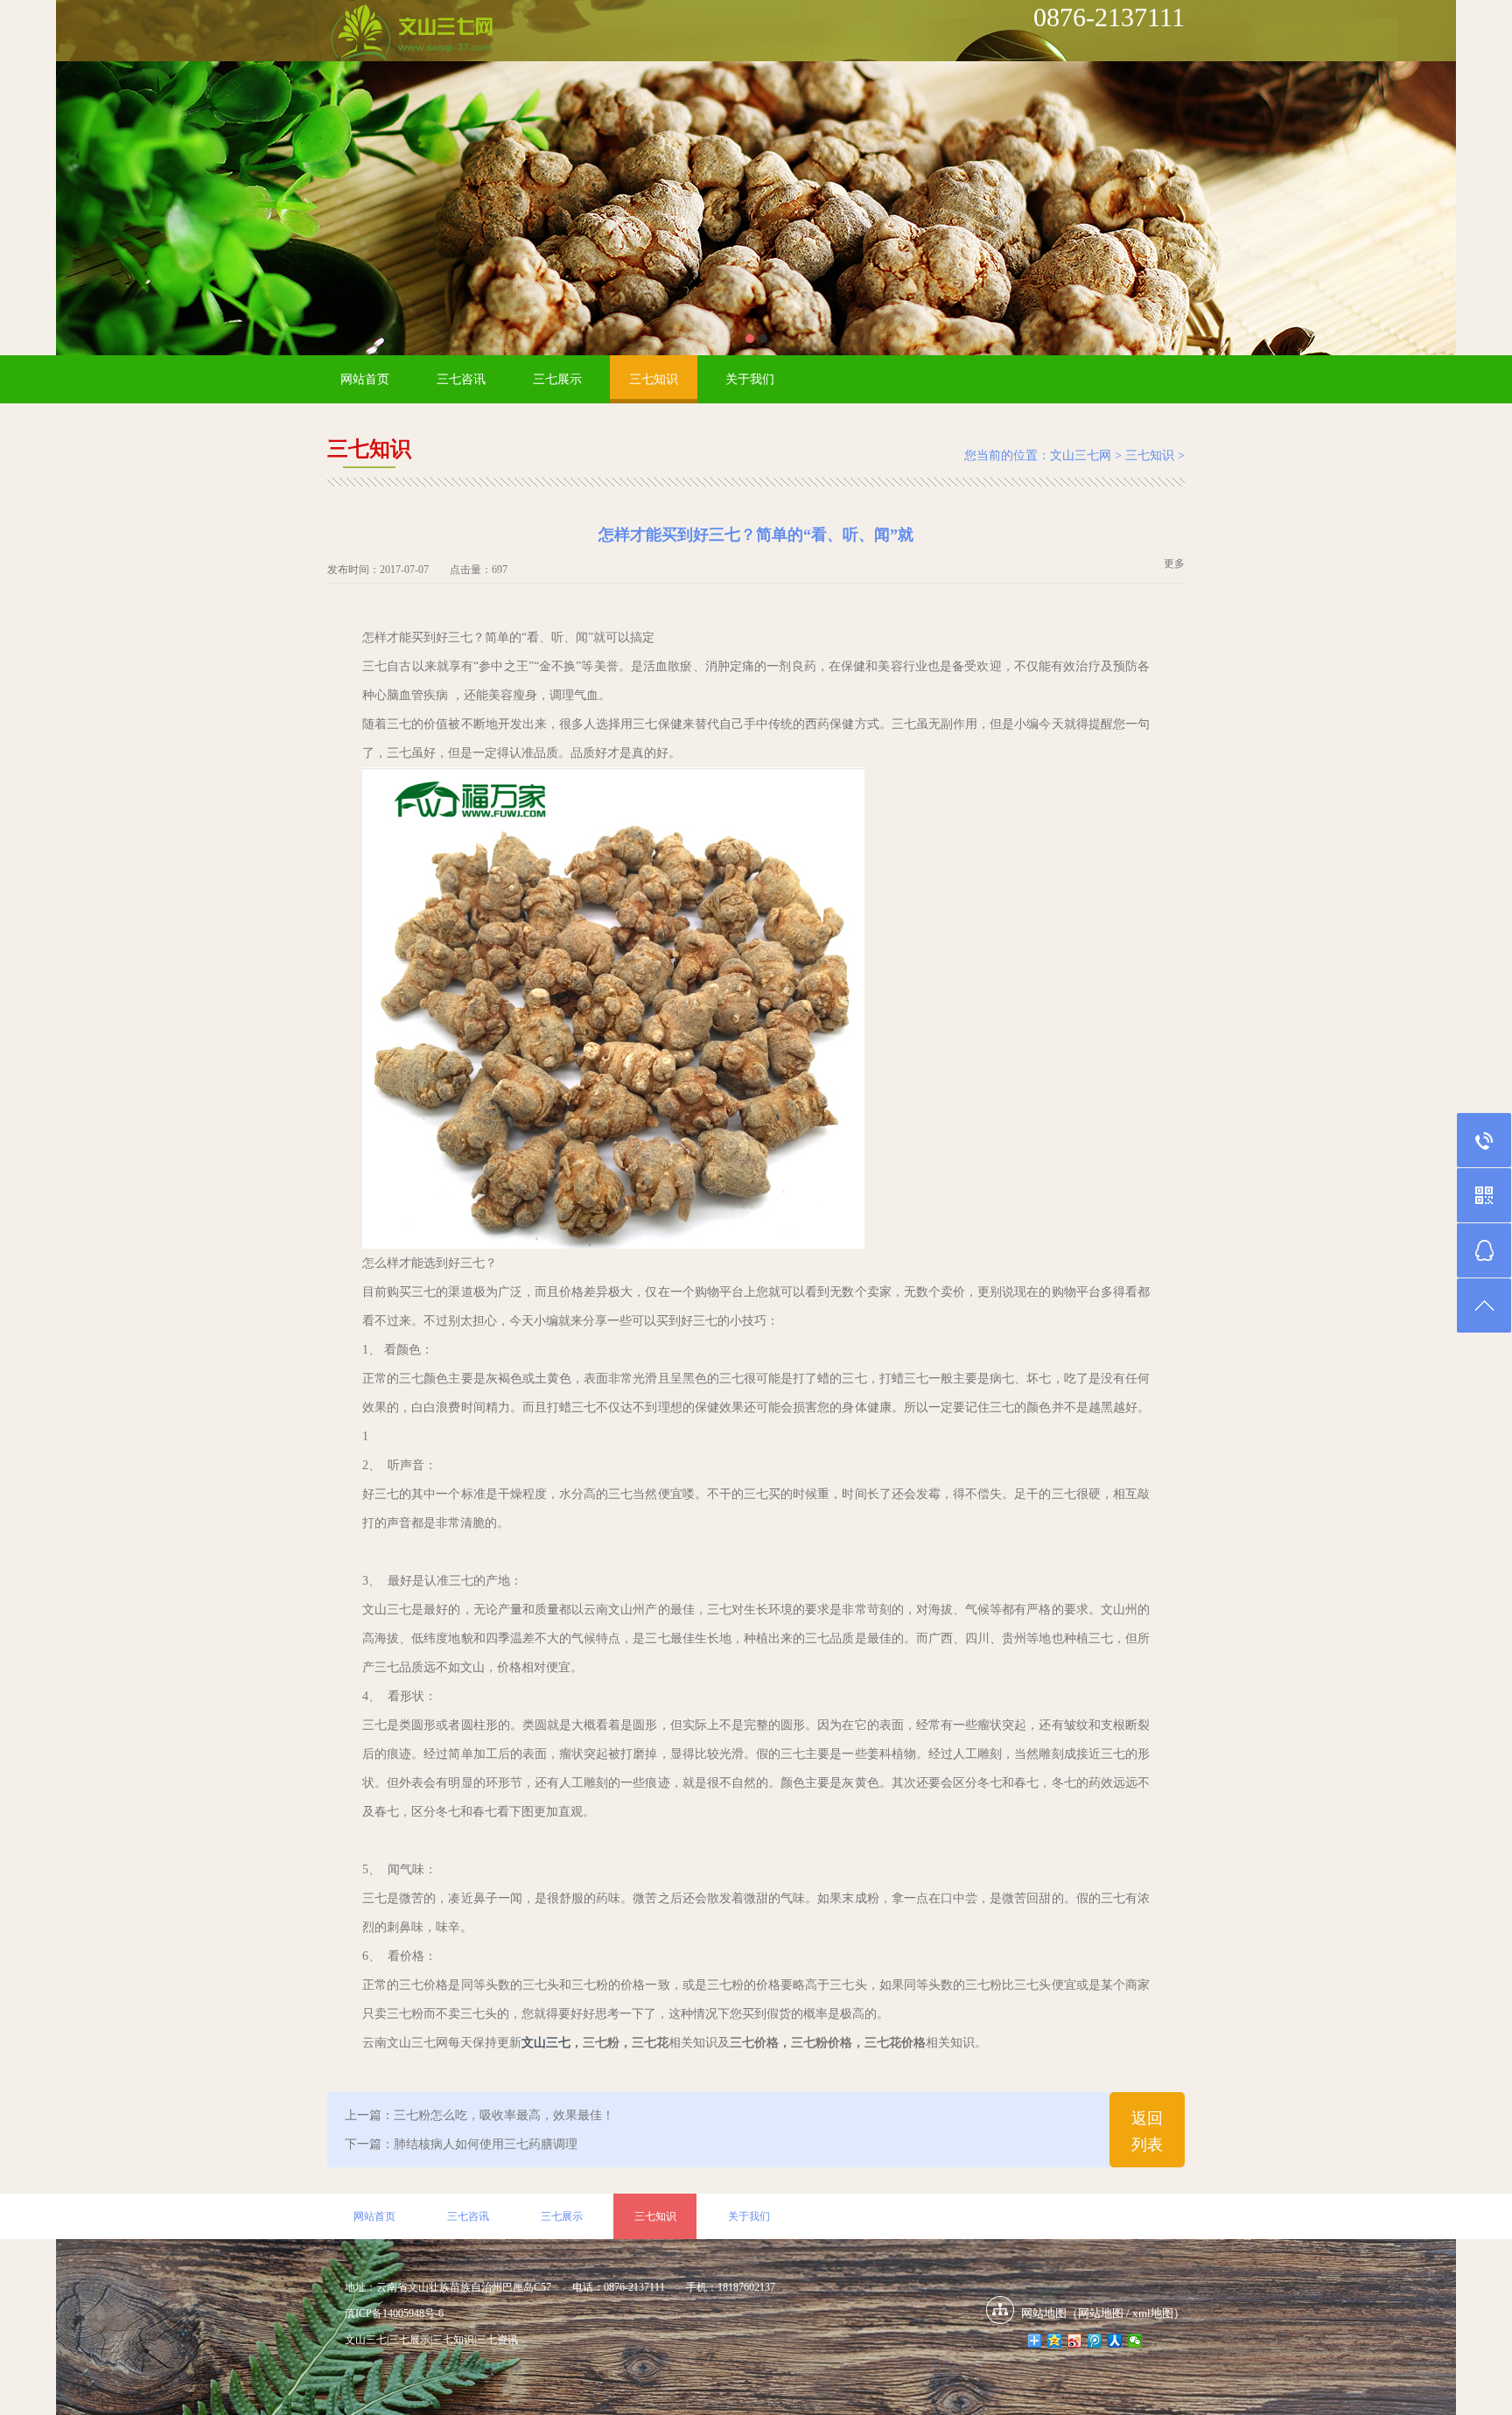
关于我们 (750, 379)
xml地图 (1153, 2313)
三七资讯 (497, 2340)
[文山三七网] (411, 34)
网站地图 (1101, 2313)
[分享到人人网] (1115, 2341)
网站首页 (365, 379)
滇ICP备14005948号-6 (394, 2313)
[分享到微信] (1135, 2341)
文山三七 (546, 2043)
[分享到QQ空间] (1055, 2341)
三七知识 (654, 379)
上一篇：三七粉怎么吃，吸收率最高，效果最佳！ (479, 2115)
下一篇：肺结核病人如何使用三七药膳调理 (461, 2144)
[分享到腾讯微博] (1095, 2341)
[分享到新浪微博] (1075, 2341)
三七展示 (557, 379)
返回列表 (1147, 2131)
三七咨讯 (461, 379)
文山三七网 (1081, 455)
